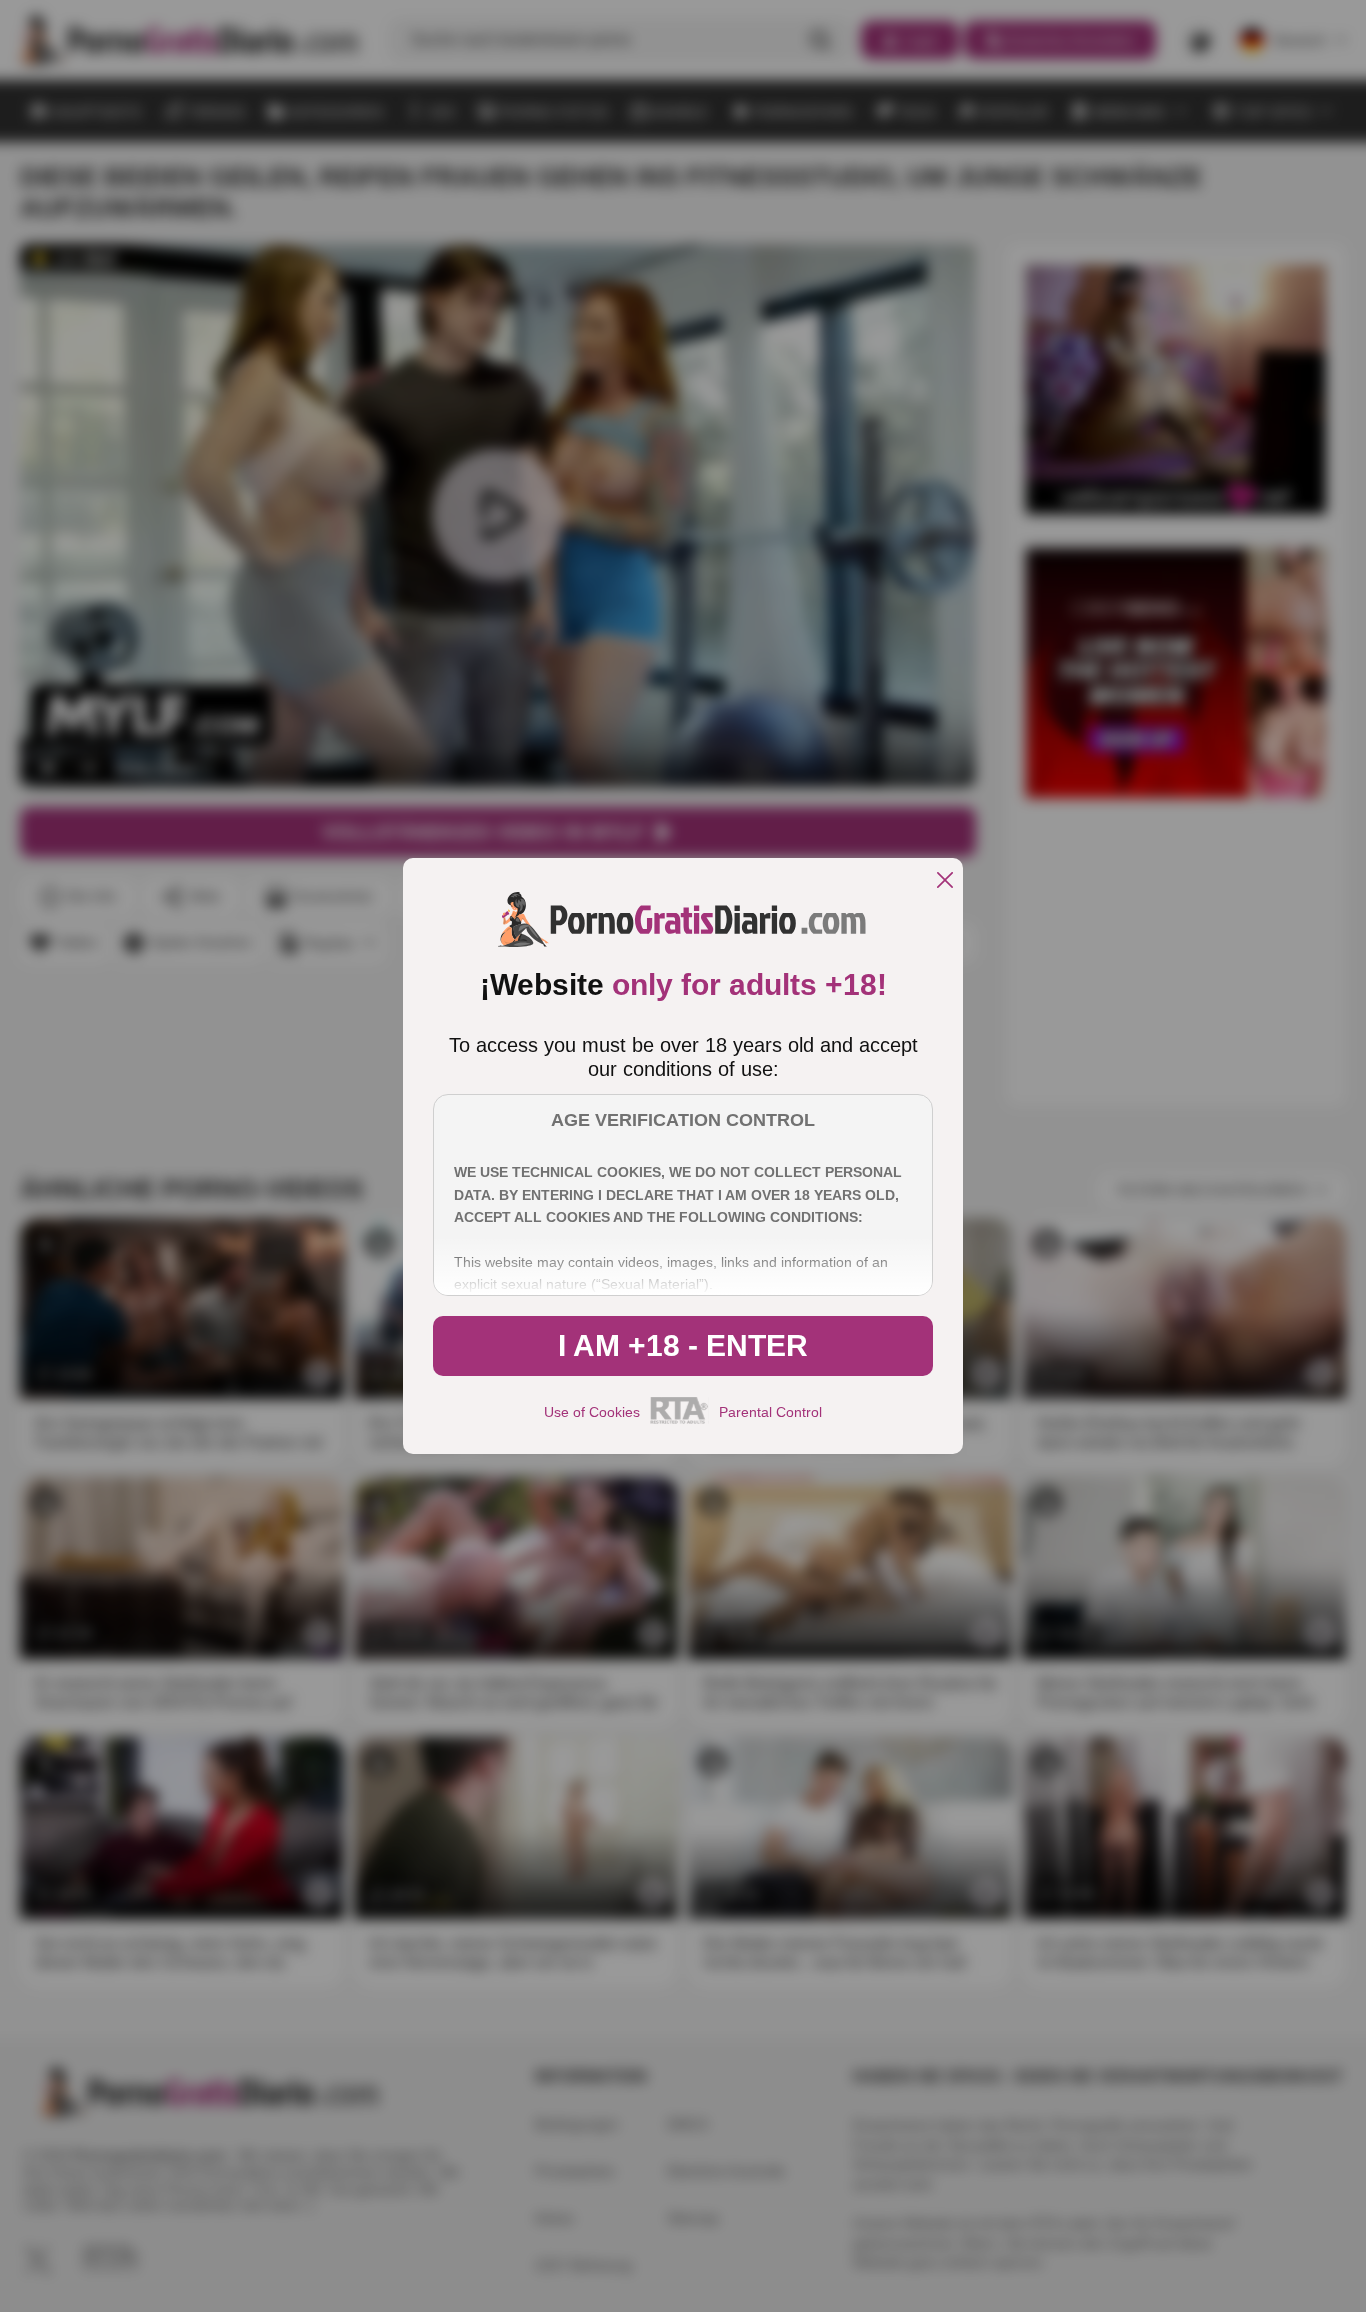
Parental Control (770, 1412)
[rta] (679, 1421)
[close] (945, 881)
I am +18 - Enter (683, 1345)
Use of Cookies (592, 1412)
